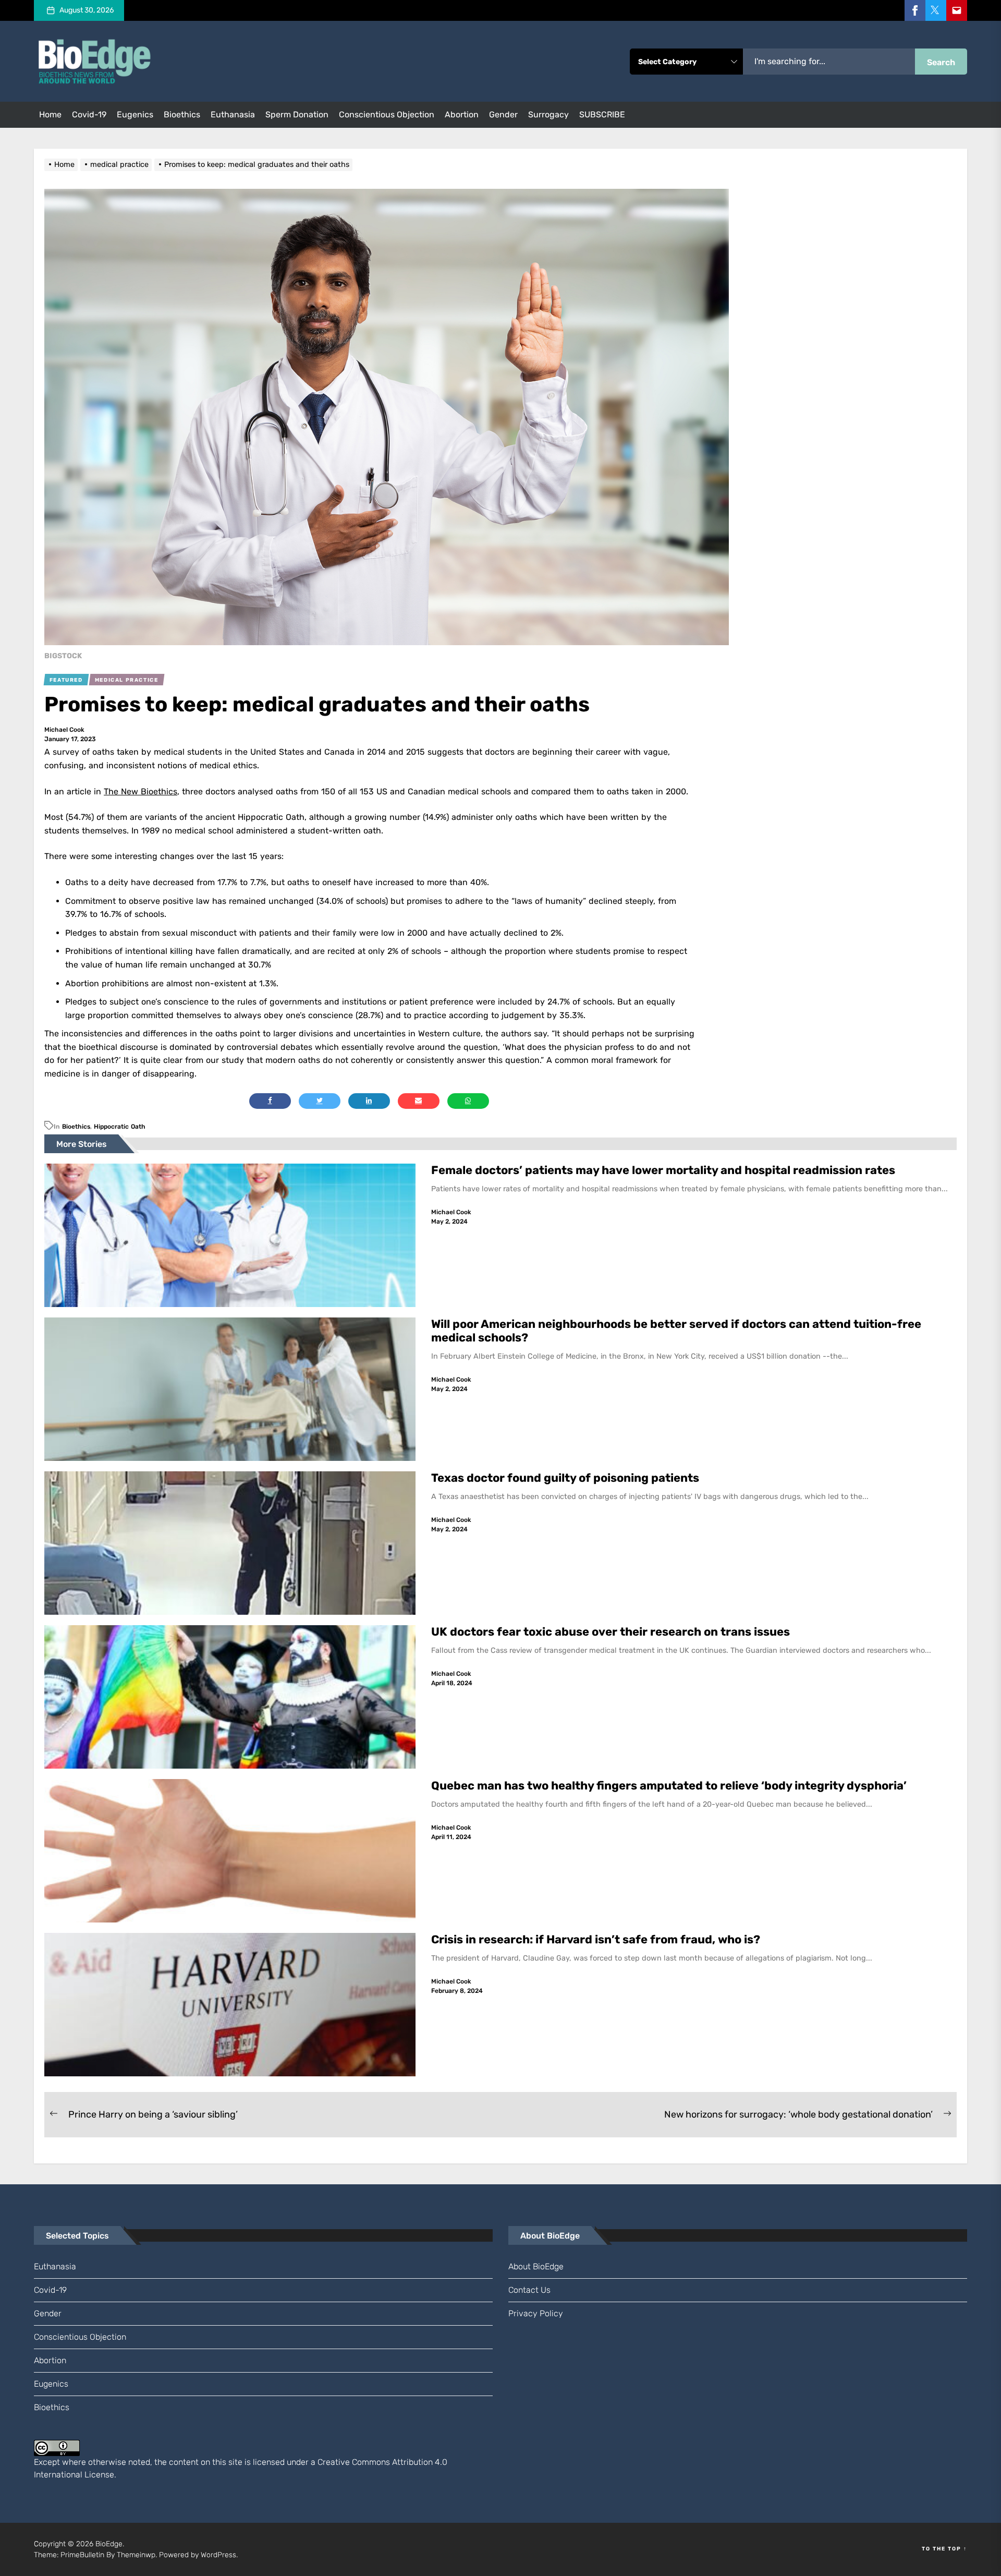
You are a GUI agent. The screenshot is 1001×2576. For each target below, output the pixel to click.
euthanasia (233, 114)
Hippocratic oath (120, 1127)
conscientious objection (387, 114)
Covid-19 (89, 114)
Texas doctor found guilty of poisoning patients (566, 1478)
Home (50, 114)
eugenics (135, 114)
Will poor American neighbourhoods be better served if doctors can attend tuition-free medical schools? (676, 1331)
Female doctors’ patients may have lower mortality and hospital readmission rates (664, 1170)
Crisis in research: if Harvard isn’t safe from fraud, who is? (597, 1939)
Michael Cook (64, 730)
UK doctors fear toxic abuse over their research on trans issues (612, 1632)
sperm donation (297, 114)
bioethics (182, 114)
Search (941, 62)
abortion (462, 114)
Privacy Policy (536, 2313)
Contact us (529, 2290)
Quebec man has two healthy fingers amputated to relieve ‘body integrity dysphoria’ (670, 1786)
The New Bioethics (141, 791)
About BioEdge (536, 2266)
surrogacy (548, 114)
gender (503, 114)
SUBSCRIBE (602, 114)
